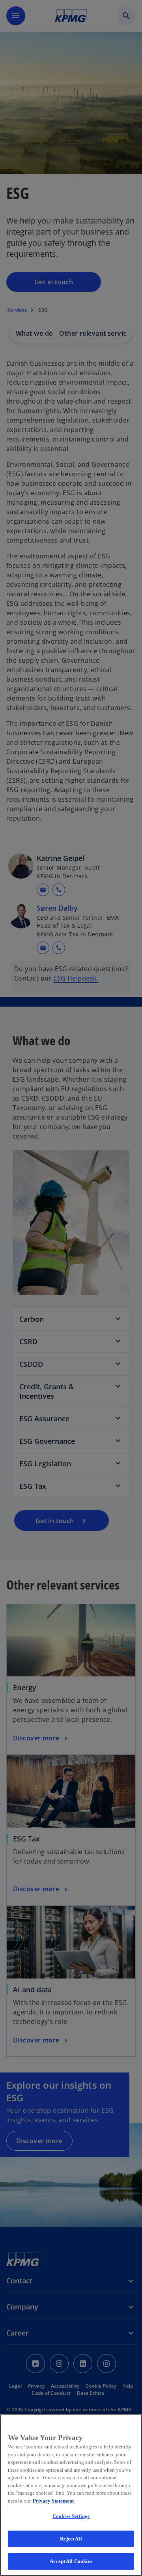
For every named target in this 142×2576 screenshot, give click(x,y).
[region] (71, 2495)
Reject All (71, 2539)
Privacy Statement (53, 2501)
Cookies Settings (71, 2516)
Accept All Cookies (71, 2561)
